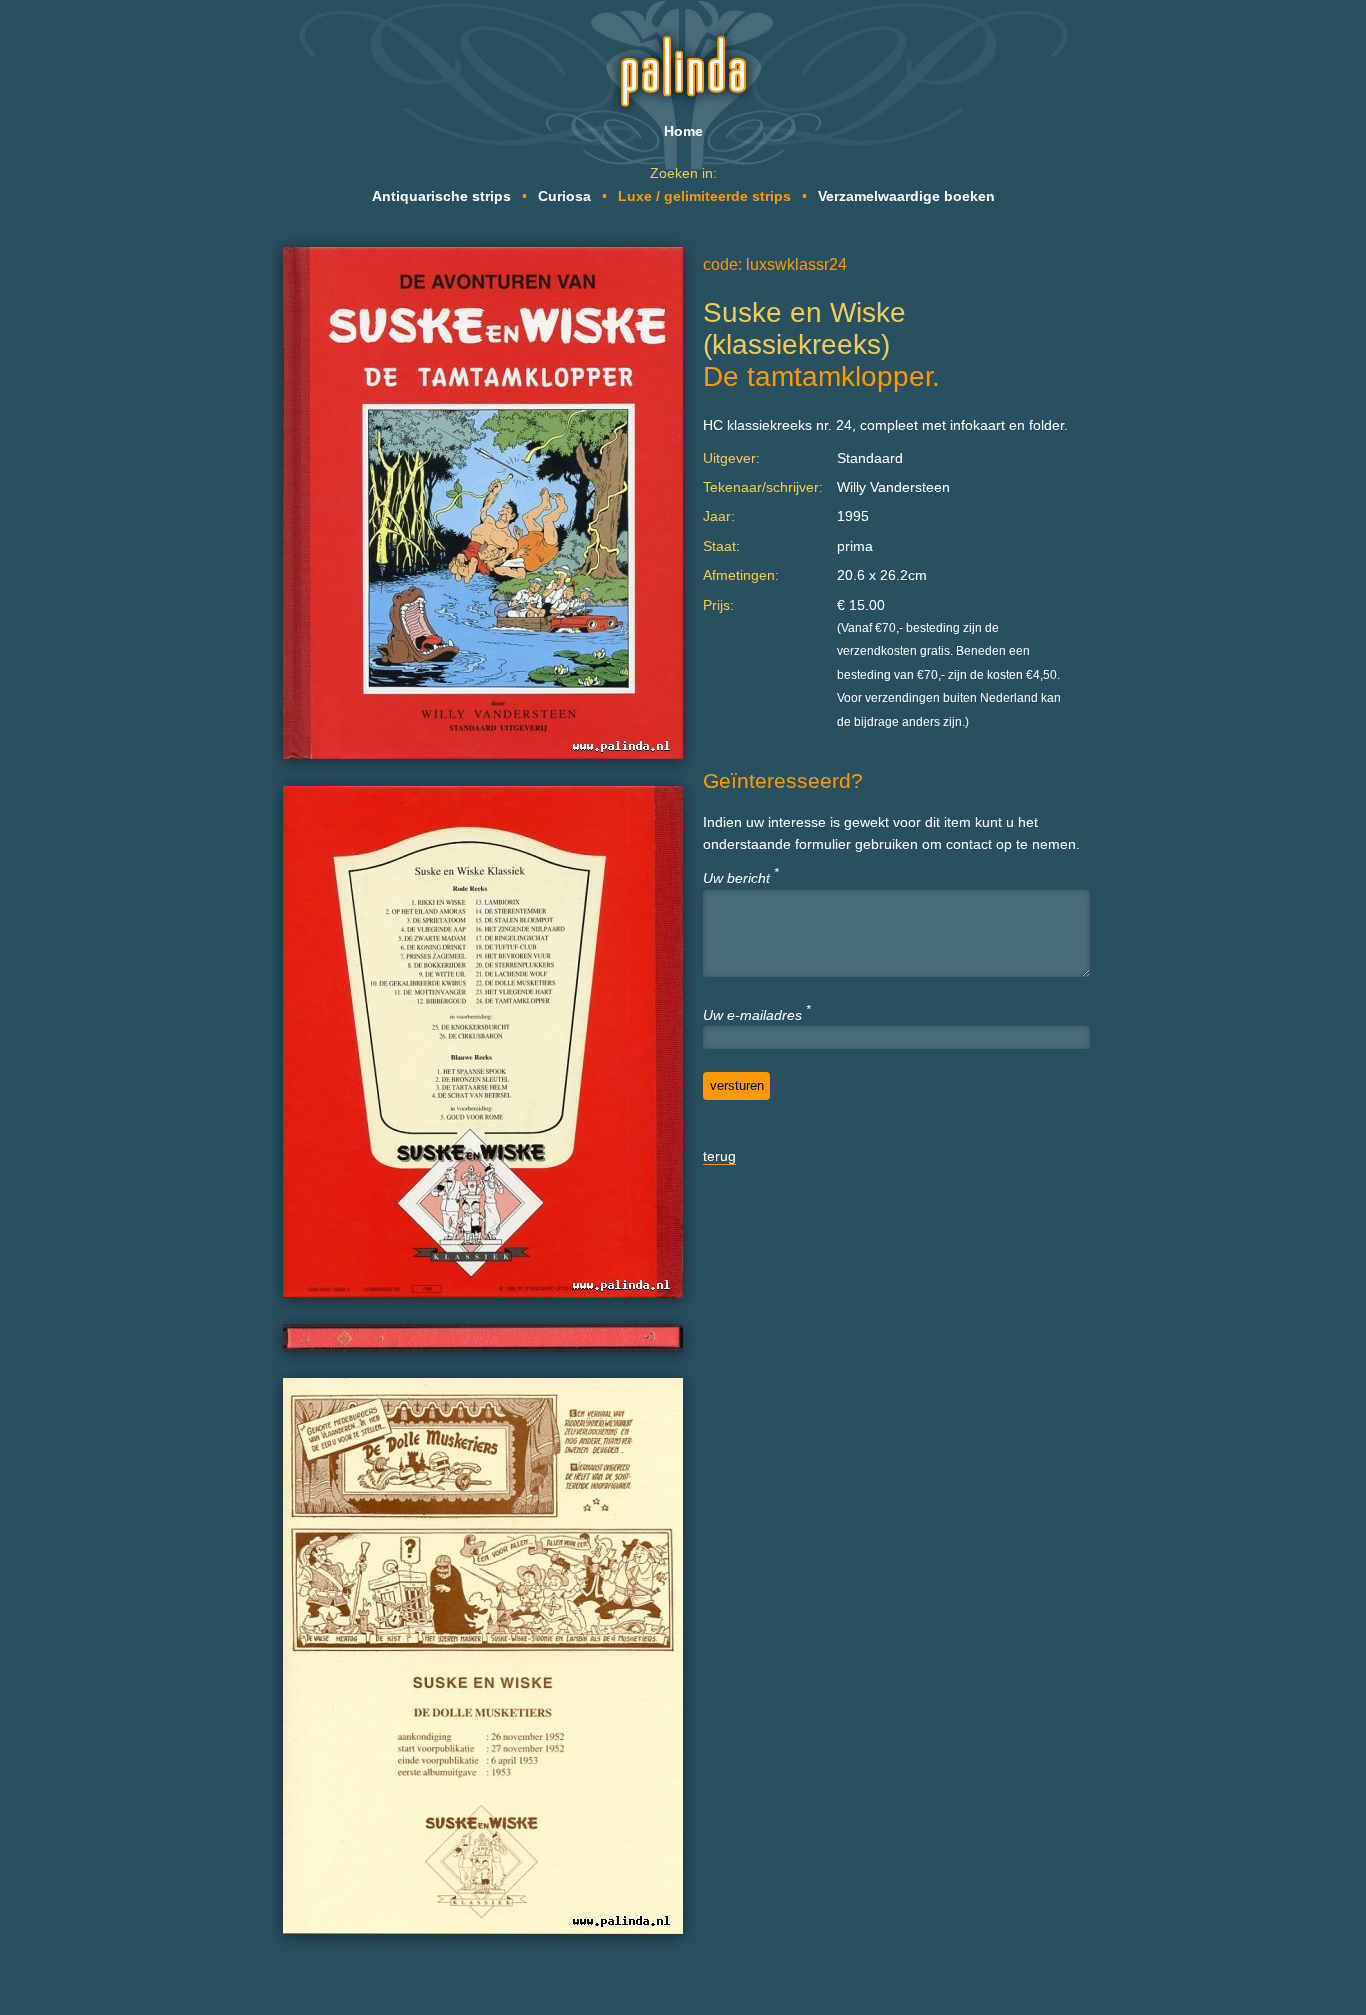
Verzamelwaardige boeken (906, 196)
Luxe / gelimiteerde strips (704, 196)
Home (683, 131)
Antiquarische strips (441, 196)
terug (719, 1156)
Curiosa (564, 196)
